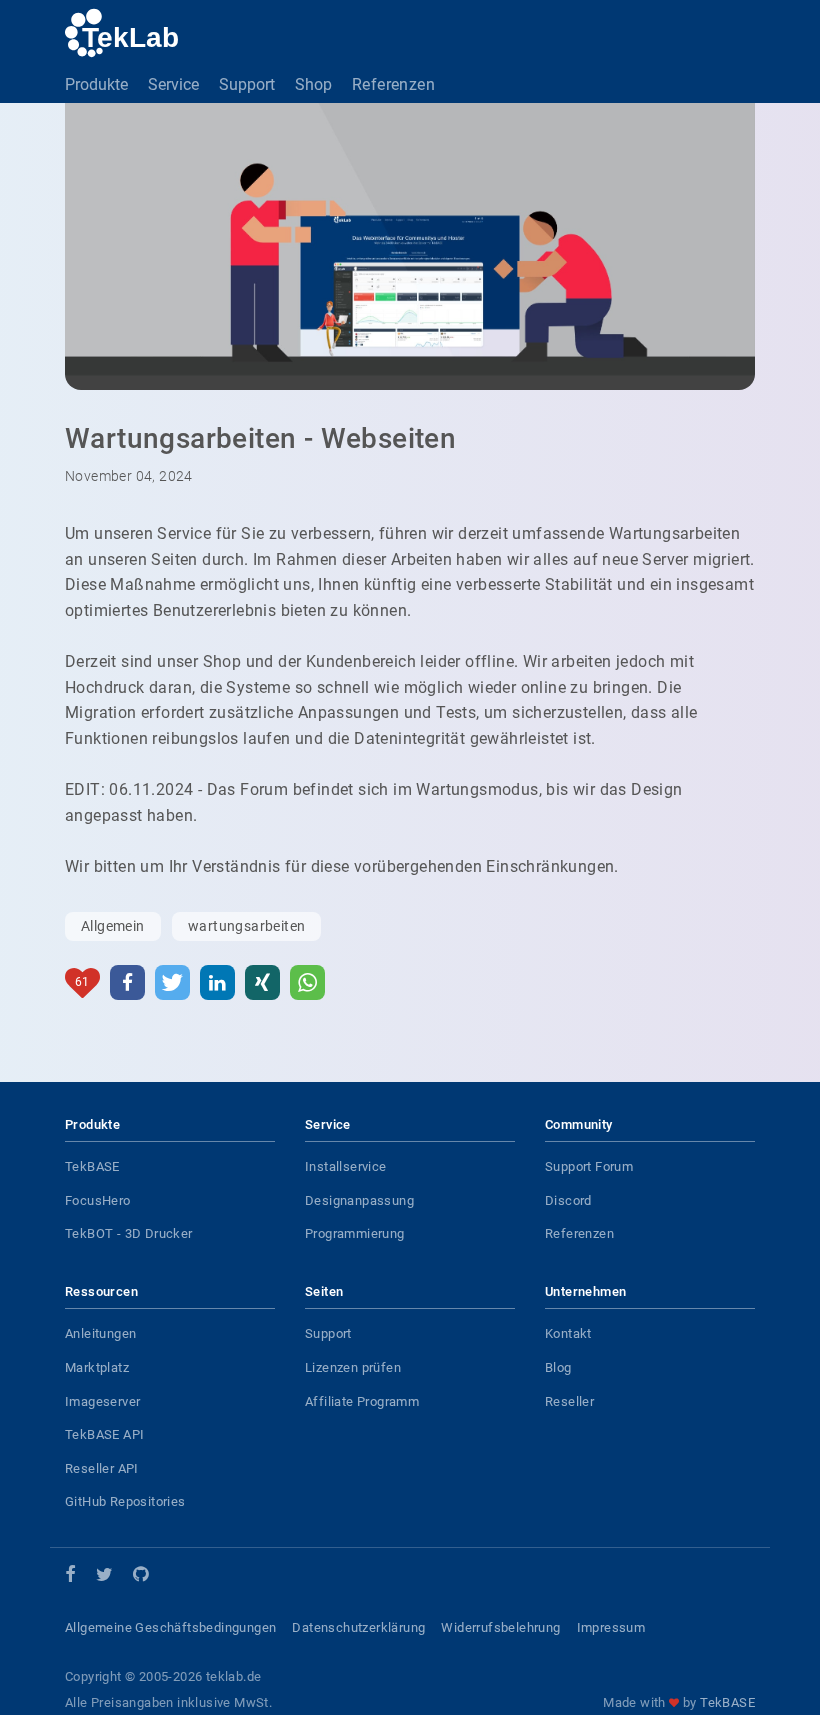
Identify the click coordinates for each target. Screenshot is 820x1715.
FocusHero (98, 1200)
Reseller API (102, 1468)
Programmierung (355, 1233)
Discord (568, 1200)
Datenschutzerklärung (358, 1627)
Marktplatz (97, 1367)
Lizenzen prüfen (353, 1367)
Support (247, 84)
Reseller (569, 1401)
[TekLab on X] (104, 1577)
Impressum (611, 1627)
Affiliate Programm (362, 1401)
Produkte (96, 84)
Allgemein (113, 926)
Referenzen (393, 84)
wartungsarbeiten (246, 926)
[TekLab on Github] (140, 1577)
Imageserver (102, 1401)
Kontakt (568, 1333)
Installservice (346, 1166)
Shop (313, 84)
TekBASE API (104, 1434)
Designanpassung (359, 1200)
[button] (127, 982)
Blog (558, 1367)
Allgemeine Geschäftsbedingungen (170, 1627)
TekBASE (92, 1166)
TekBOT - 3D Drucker (129, 1233)
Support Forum (589, 1166)
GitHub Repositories (125, 1501)
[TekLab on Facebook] (70, 1576)
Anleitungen (100, 1333)
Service (173, 84)
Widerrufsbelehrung (500, 1627)
